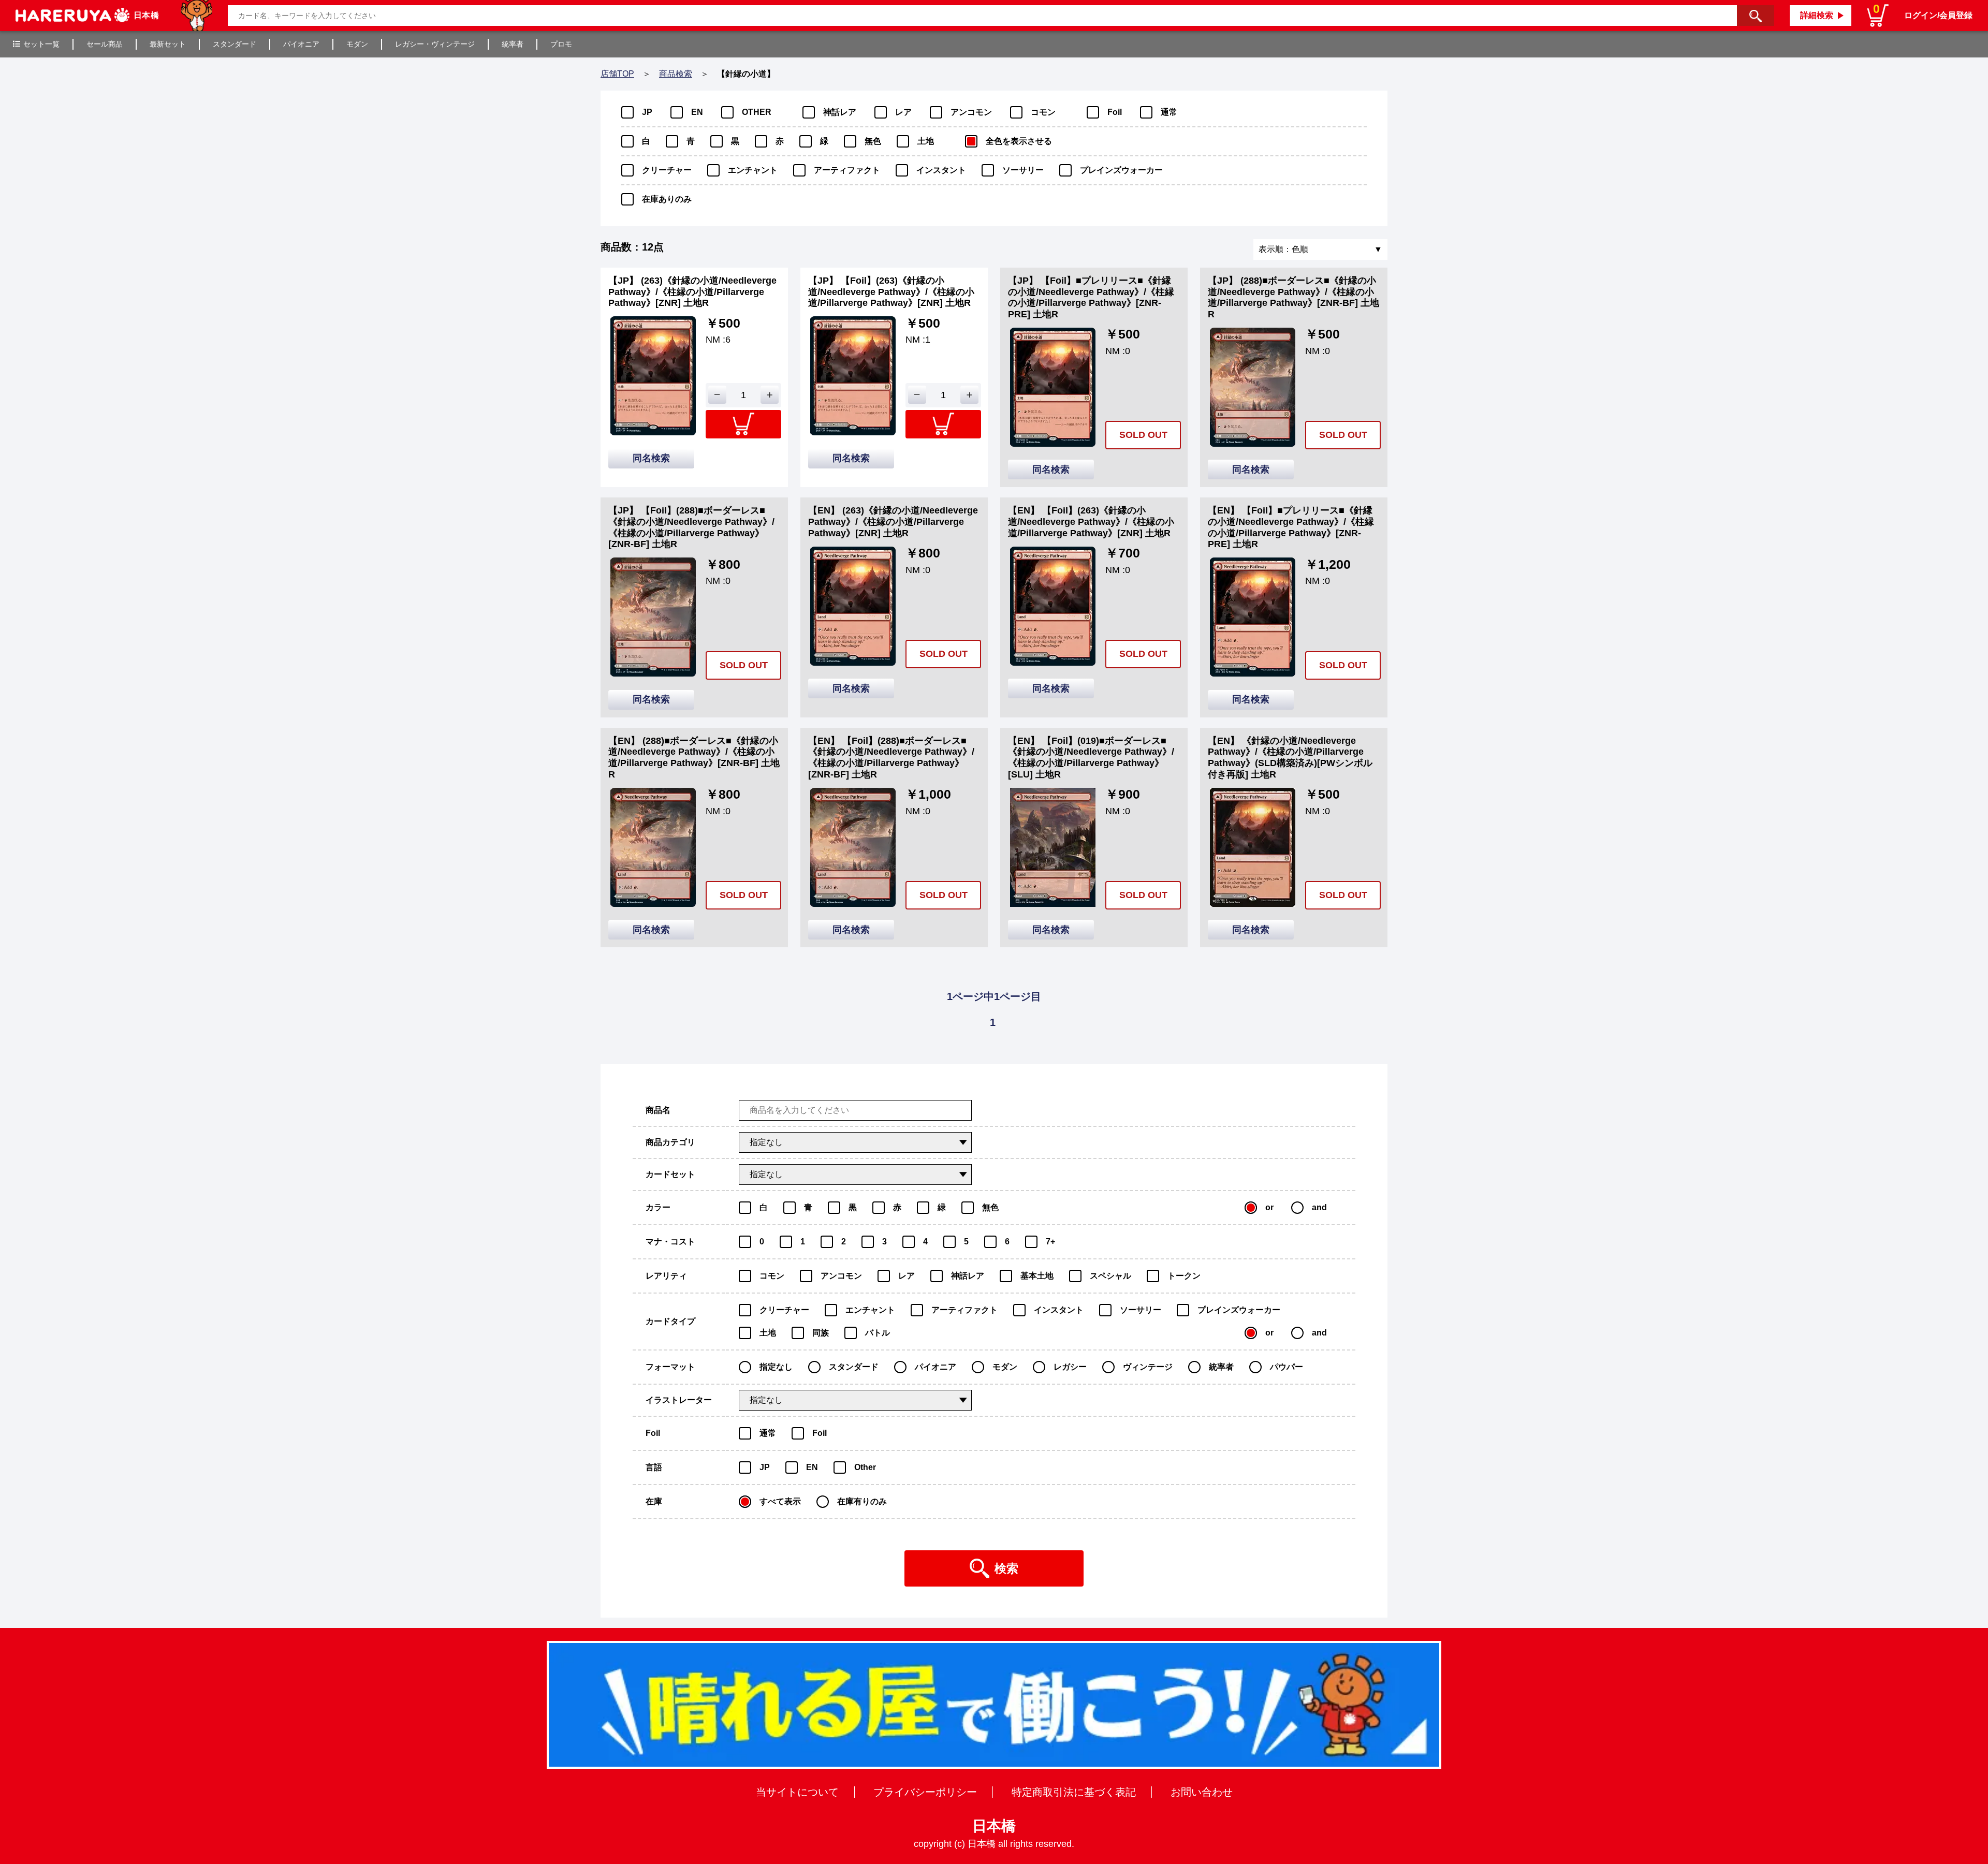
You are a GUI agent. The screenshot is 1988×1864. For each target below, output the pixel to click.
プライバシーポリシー (925, 1792)
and (1319, 1207)
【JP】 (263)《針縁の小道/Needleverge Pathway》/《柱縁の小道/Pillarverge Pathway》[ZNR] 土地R (692, 292)
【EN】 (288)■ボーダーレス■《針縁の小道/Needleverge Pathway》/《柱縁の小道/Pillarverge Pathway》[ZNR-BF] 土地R (694, 758)
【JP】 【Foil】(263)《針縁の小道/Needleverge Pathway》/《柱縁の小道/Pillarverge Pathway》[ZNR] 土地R (891, 292)
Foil (1115, 112)
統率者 (513, 44)
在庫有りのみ (862, 1501)
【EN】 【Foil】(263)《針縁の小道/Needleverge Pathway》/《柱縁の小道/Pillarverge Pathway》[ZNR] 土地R (1091, 522)
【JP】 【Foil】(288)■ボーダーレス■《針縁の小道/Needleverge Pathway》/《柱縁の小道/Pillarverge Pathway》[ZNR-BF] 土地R (691, 527)
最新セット (168, 44)
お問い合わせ (1202, 1792)
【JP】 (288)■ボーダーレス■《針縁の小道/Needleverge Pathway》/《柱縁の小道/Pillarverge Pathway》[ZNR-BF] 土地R (1293, 297)
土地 (926, 141)
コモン (1043, 112)
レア (903, 112)
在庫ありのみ (667, 199)
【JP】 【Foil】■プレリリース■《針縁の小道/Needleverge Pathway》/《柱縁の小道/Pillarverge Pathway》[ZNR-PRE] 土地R (1091, 297)
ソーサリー (1023, 170)
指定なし (776, 1367)
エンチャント (753, 170)
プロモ (561, 44)
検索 (1006, 1568)
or (1269, 1207)
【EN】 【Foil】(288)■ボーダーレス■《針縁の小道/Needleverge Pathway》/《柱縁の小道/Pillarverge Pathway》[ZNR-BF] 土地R (891, 758)
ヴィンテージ (1148, 1367)
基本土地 (1037, 1276)
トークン (1184, 1276)
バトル (878, 1333)
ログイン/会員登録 (1938, 15)
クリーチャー (667, 170)
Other (865, 1467)
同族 (821, 1333)
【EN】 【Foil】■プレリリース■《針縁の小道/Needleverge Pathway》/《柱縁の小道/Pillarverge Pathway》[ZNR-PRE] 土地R (1291, 527)
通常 (1169, 112)
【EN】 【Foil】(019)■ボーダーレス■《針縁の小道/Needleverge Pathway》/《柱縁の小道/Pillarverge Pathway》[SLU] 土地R (1091, 758)
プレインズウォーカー (1121, 170)
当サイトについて (797, 1792)
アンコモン (971, 112)
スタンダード (235, 44)
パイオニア (301, 44)
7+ (1050, 1242)
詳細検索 (1817, 15)
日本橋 (994, 1826)
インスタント (941, 170)
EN (697, 112)
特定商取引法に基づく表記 (1074, 1792)
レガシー (1070, 1367)
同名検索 (651, 458)
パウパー (1287, 1367)
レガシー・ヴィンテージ (435, 44)
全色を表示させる (1019, 141)
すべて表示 (780, 1501)
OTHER (757, 112)
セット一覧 (41, 44)
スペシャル (1110, 1276)
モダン (357, 44)
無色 (873, 141)
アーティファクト (847, 170)
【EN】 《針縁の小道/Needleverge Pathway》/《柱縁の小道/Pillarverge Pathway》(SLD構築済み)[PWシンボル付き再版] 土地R (1290, 758)
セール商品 (105, 44)
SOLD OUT (1143, 435)
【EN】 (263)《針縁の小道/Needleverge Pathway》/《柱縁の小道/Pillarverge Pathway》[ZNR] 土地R (893, 522)
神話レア (840, 112)
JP (647, 112)
